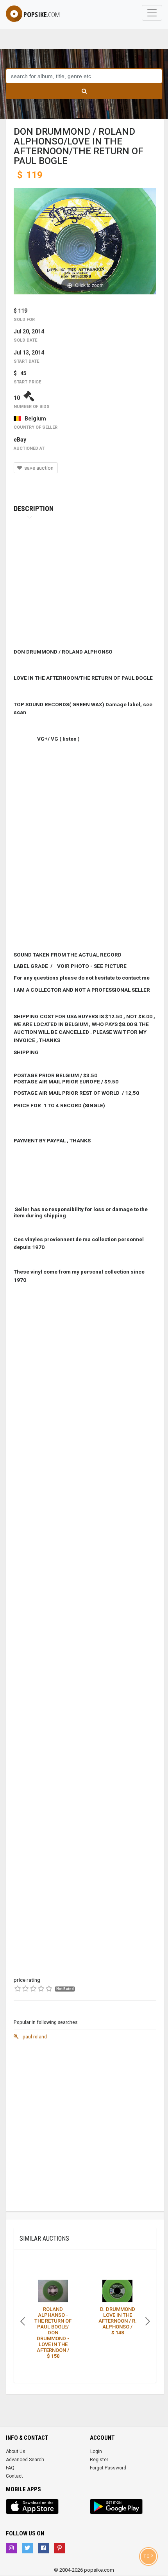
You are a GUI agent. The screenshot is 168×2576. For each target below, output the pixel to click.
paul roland (34, 2036)
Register (99, 2460)
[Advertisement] (84, 2127)
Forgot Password (108, 2468)
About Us (16, 2451)
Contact (14, 2476)
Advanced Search (25, 2460)
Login (96, 2451)
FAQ (10, 2468)
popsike (42, 14)
